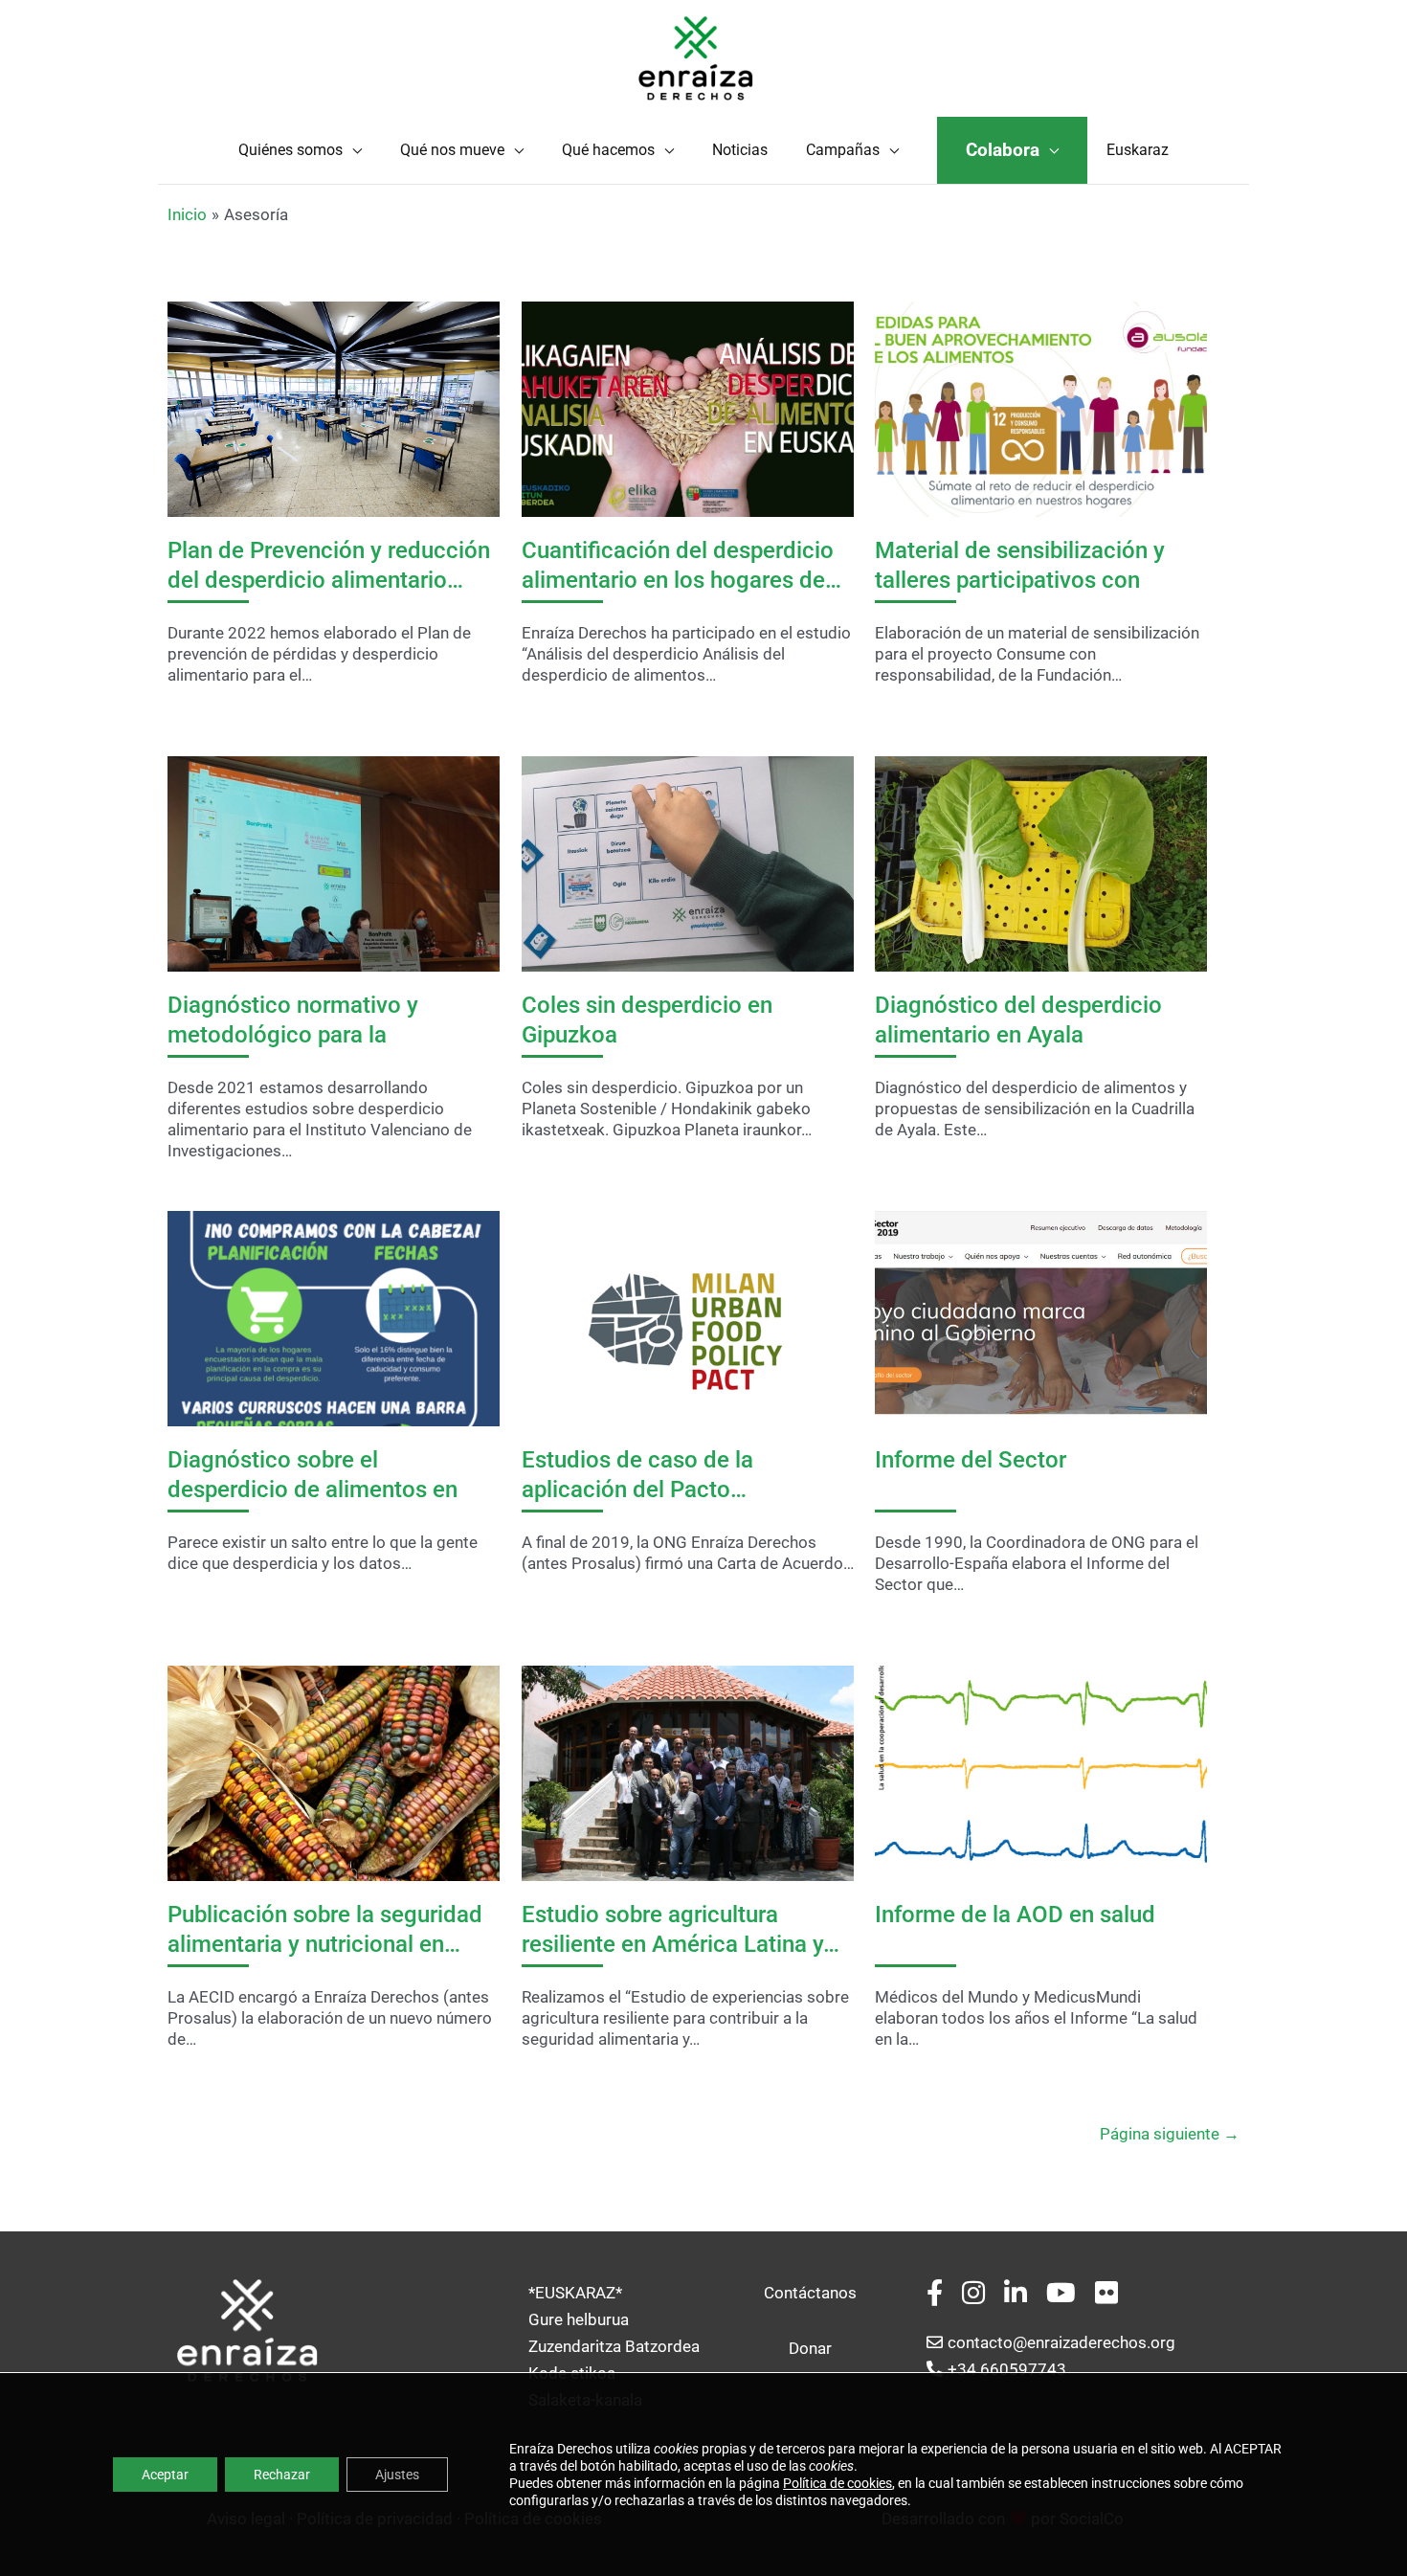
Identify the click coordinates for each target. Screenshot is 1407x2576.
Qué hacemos (608, 150)
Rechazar (282, 2475)
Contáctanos (810, 2293)
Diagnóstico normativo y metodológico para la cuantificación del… (293, 1035)
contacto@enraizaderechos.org (1061, 2342)
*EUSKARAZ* (575, 2293)
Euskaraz (1138, 150)
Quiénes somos (290, 150)
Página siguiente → (1170, 2134)
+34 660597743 (1007, 2369)
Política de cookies (837, 2483)
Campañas (843, 150)
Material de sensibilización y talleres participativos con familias (1020, 580)
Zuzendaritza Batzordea (614, 2346)
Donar (810, 2348)
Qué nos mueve (452, 150)
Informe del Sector (971, 1460)
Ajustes (397, 2475)
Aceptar (165, 2475)
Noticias (740, 150)
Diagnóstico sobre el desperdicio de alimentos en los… (313, 1490)
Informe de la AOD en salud (1015, 1915)
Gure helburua (579, 2319)
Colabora (1003, 150)
